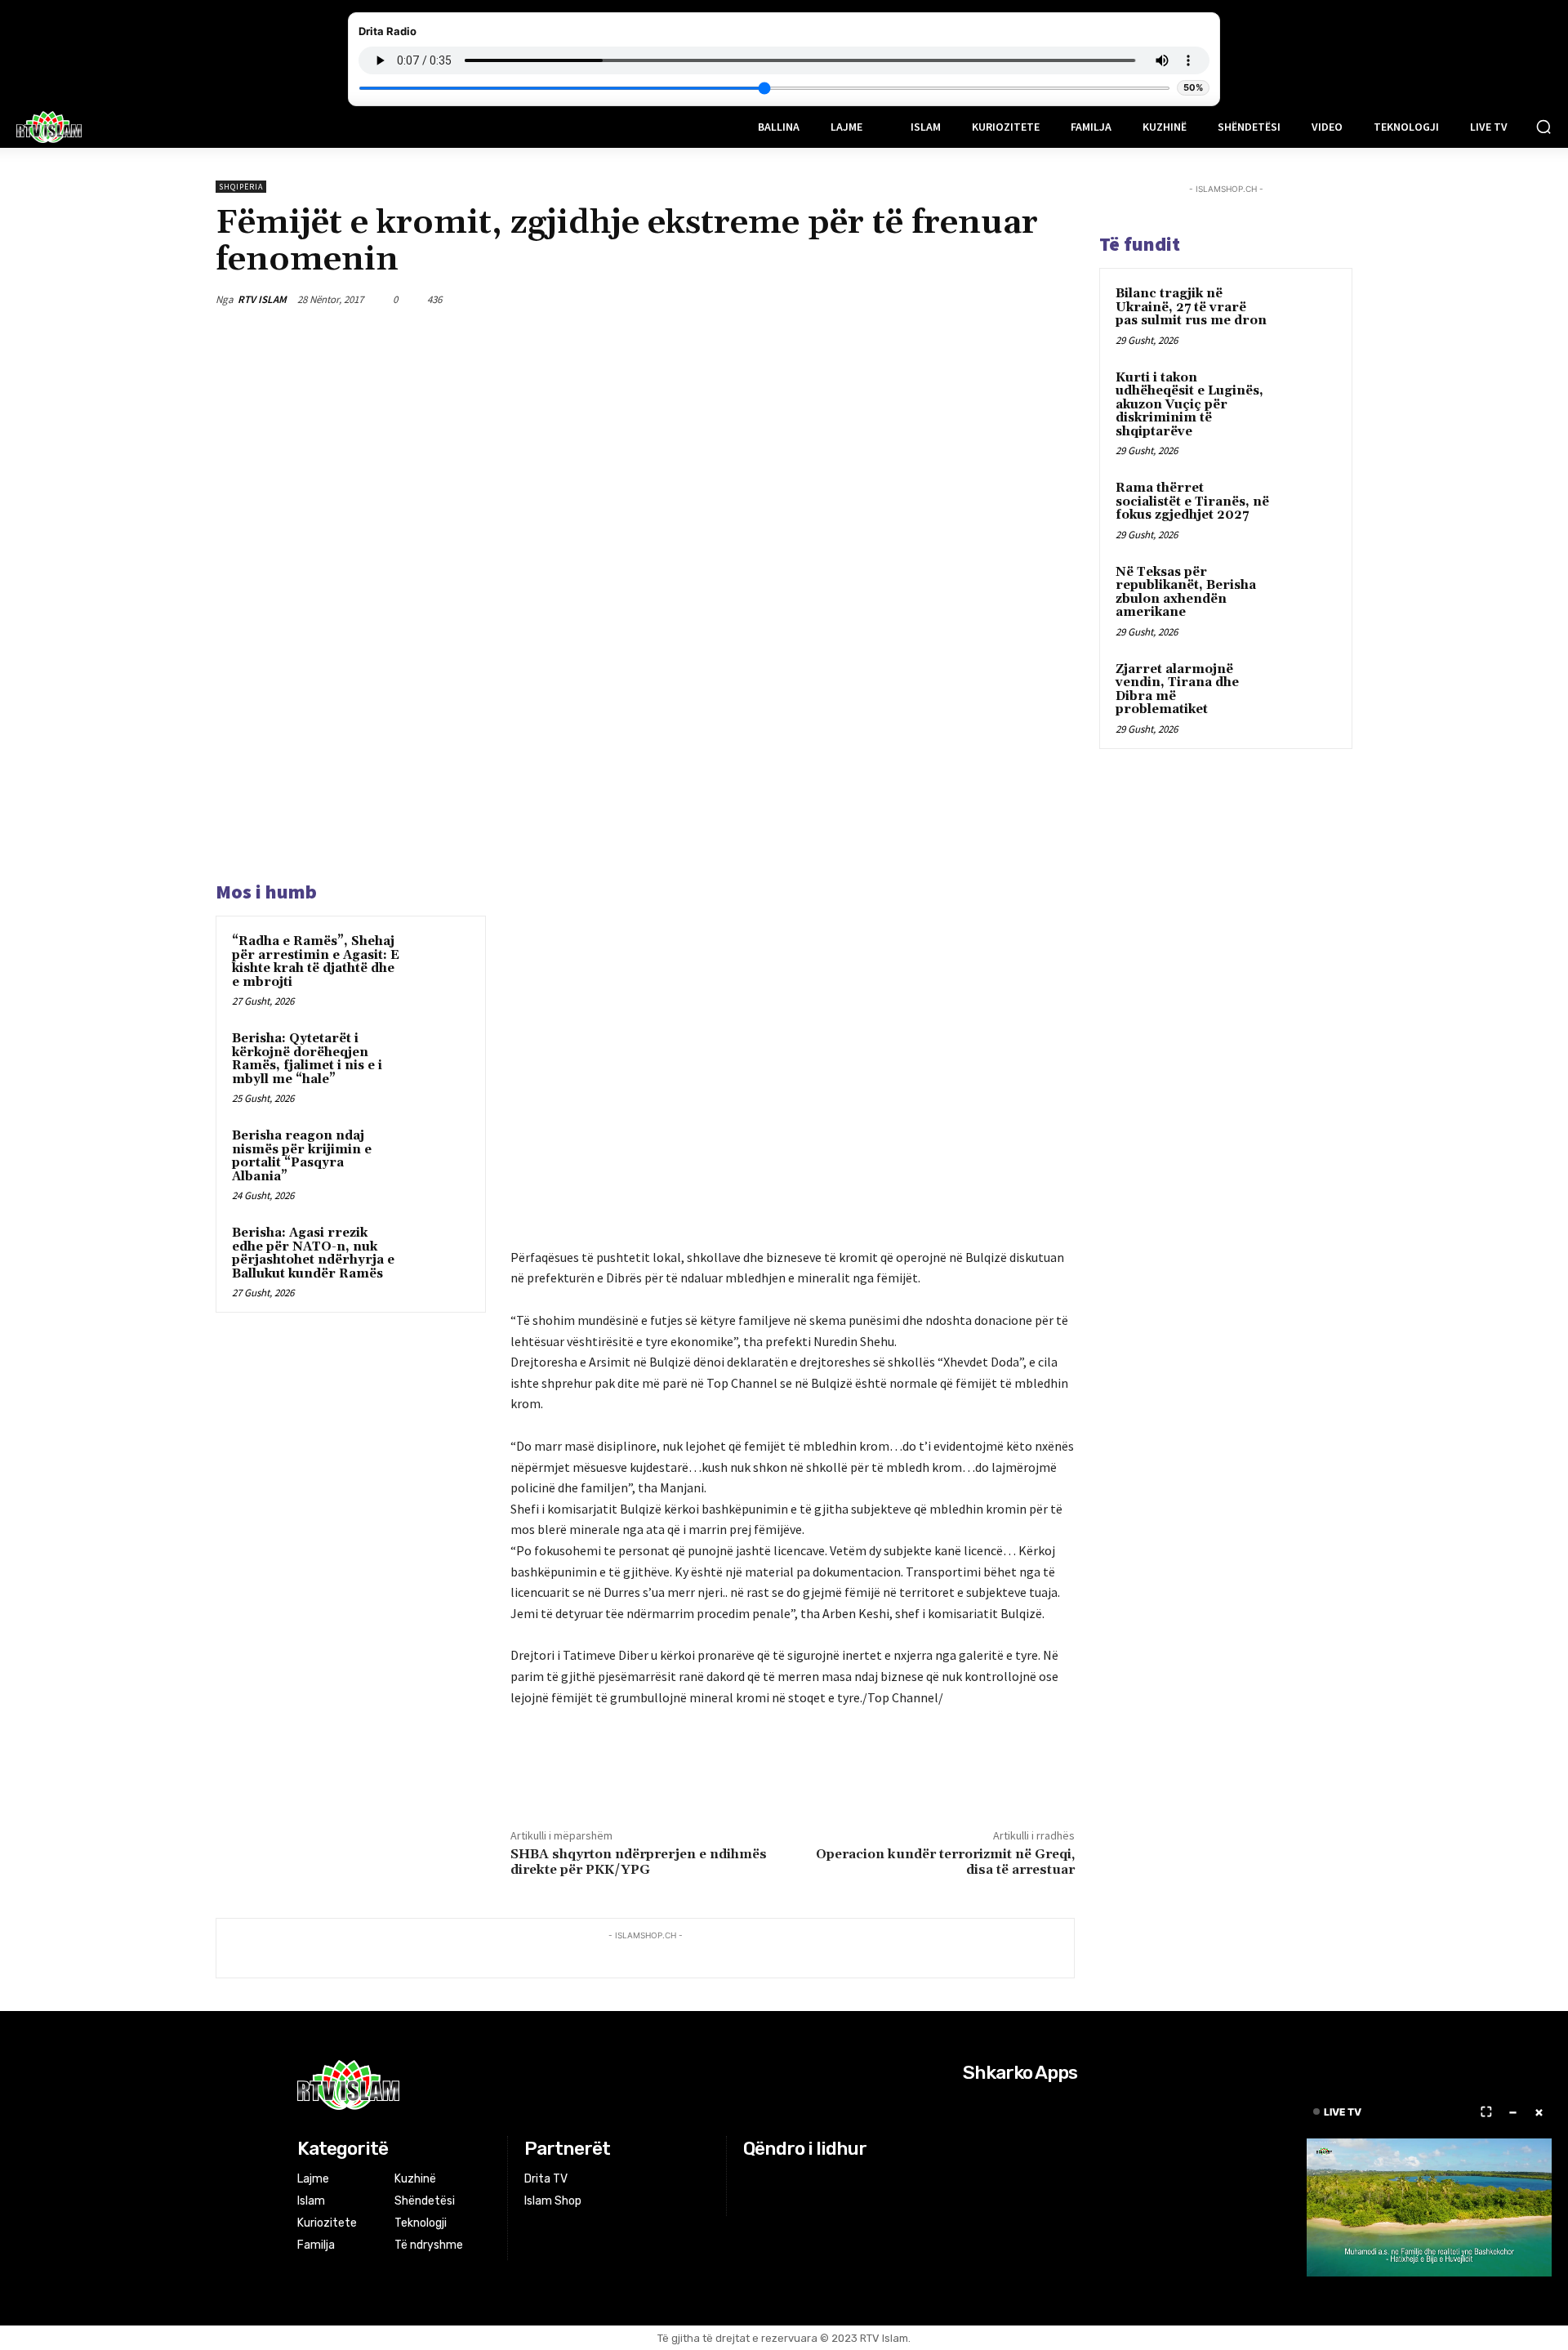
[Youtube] (815, 2180)
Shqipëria (241, 187)
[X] (944, 299)
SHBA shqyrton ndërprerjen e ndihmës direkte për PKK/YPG (639, 1862)
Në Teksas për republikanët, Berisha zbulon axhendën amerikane (1186, 593)
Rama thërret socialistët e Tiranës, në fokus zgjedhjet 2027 (1192, 502)
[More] (1058, 299)
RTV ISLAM (262, 299)
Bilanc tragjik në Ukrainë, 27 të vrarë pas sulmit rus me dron (1191, 307)
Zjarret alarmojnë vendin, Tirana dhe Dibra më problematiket (1177, 690)
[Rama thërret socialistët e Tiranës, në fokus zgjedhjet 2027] (1307, 507)
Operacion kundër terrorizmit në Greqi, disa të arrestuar (945, 1862)
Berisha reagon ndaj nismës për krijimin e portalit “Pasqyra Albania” (302, 1156)
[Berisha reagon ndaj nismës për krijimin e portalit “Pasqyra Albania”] (439, 1157)
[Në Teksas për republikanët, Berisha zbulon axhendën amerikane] (1307, 591)
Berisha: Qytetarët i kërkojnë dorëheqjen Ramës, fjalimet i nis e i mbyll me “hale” (307, 1059)
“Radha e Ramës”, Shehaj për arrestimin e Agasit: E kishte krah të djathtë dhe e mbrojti (316, 962)
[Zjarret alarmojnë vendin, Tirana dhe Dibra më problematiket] (1307, 689)
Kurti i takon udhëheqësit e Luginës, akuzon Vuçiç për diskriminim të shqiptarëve (1189, 405)
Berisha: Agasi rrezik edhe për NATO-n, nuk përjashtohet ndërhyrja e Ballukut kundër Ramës (313, 1253)
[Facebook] (906, 299)
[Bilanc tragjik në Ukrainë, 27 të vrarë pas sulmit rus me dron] (1307, 313)
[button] (1543, 127)
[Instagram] (775, 2180)
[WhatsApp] (1019, 299)
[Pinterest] (982, 299)
